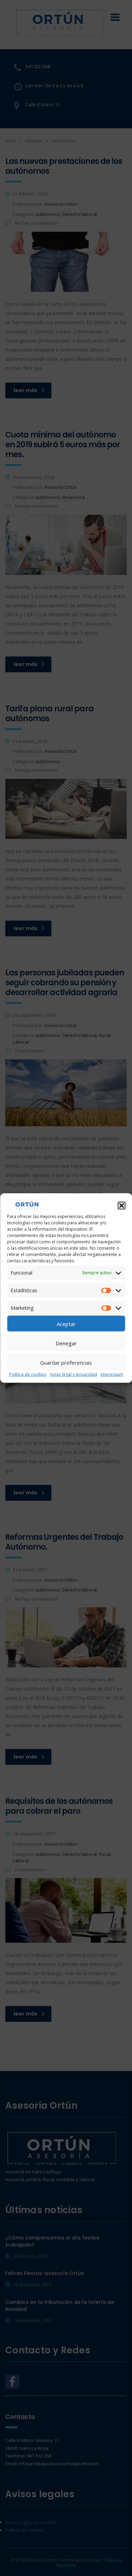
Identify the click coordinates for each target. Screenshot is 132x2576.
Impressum (112, 1374)
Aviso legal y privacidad (74, 1374)
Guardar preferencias (66, 1362)
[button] (121, 1206)
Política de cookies (28, 1374)
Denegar (66, 1343)
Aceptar (66, 1324)
